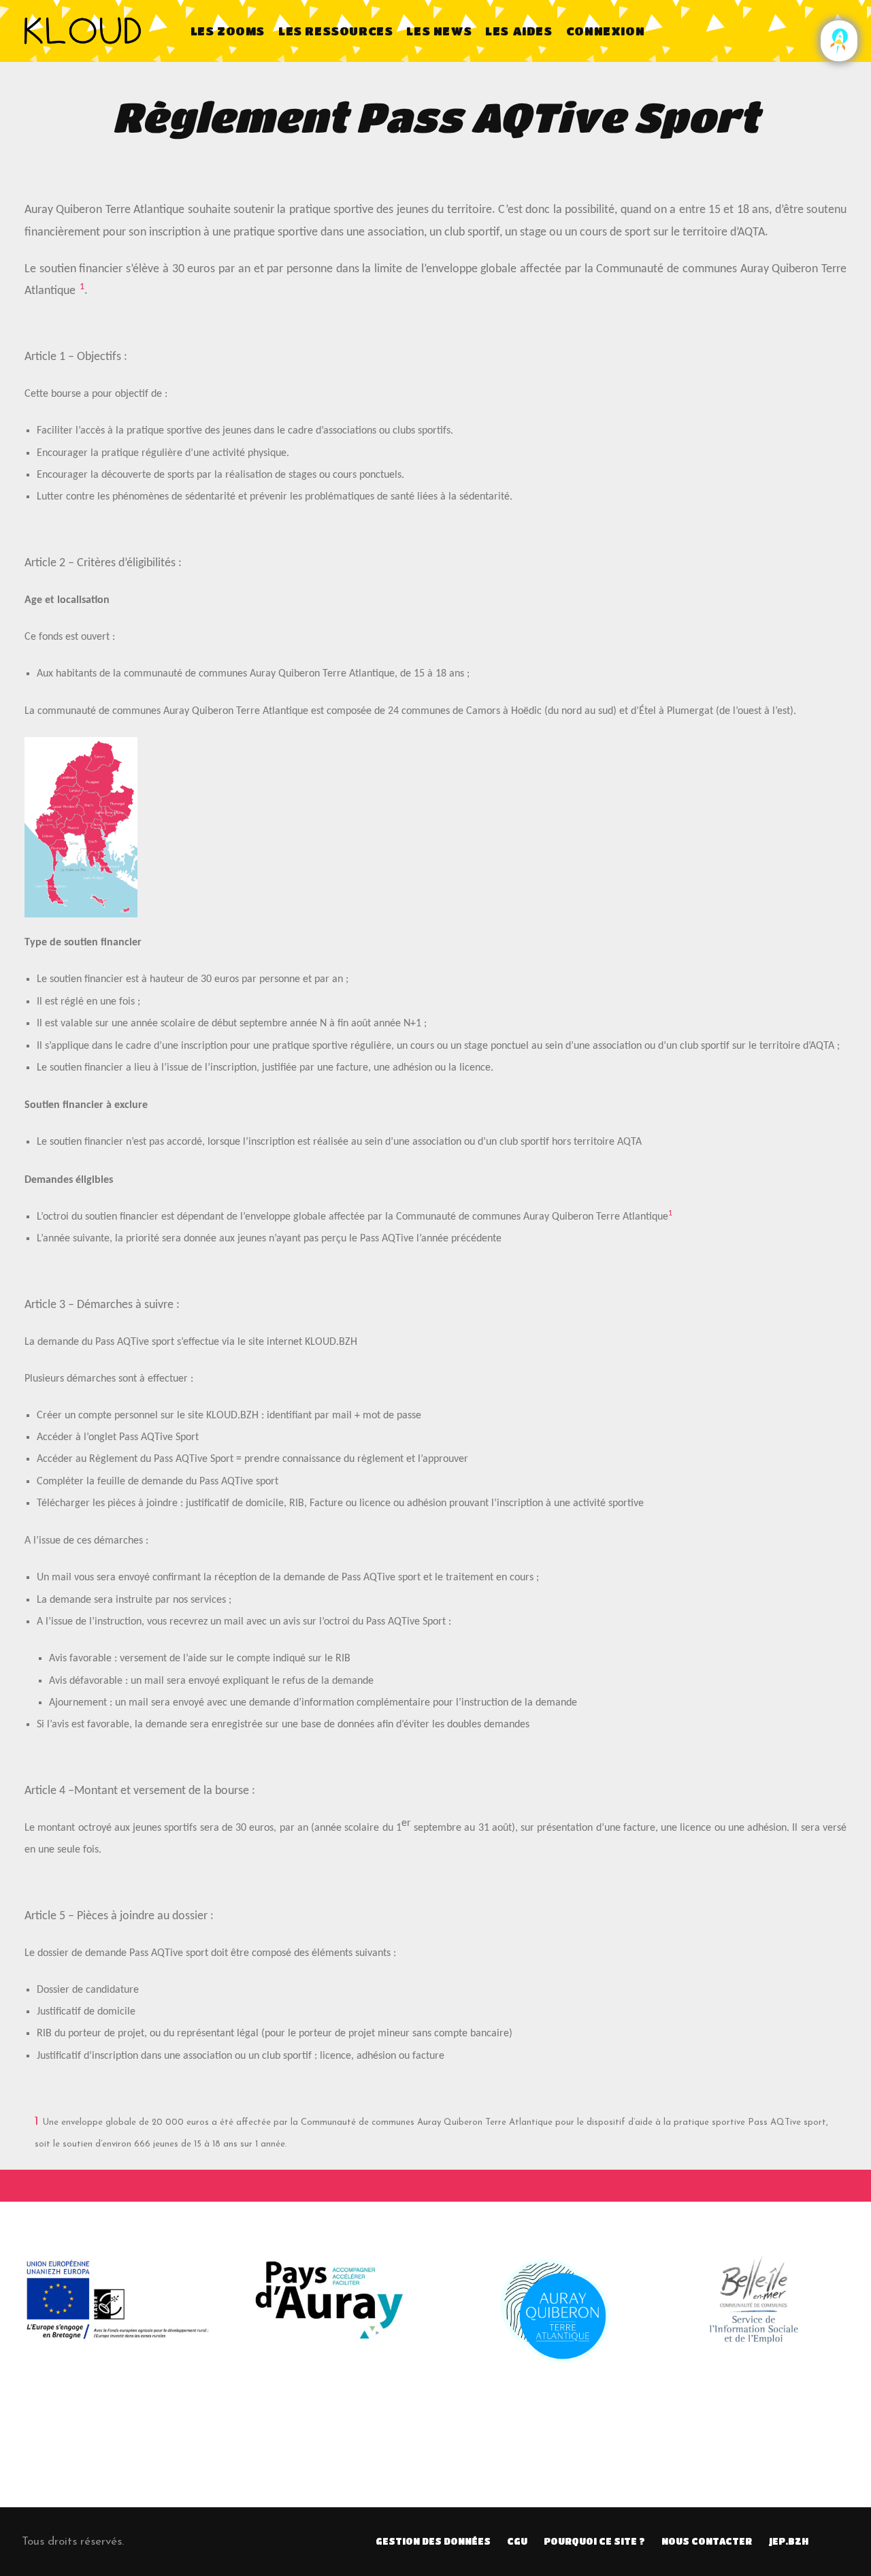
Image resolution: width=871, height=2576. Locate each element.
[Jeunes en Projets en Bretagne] (839, 40)
